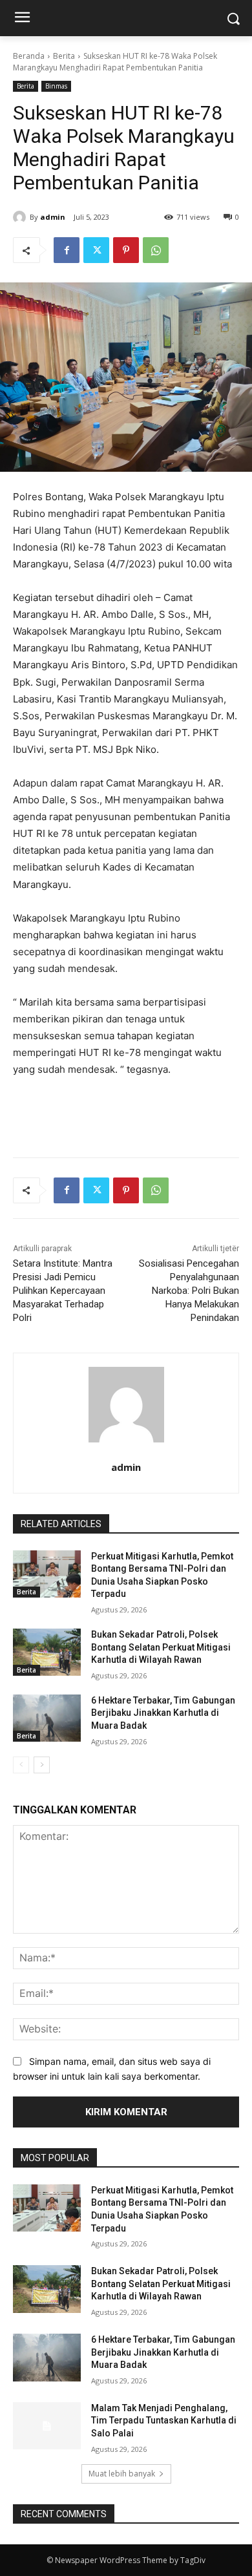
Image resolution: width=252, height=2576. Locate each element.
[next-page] (42, 1765)
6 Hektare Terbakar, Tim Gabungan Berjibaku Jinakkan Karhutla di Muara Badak (163, 1713)
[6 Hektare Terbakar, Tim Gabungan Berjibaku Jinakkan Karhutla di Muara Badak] (47, 1718)
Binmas (56, 86)
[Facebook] (67, 250)
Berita (64, 56)
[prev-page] (21, 1765)
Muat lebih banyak (122, 2474)
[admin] (21, 217)
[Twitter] (96, 250)
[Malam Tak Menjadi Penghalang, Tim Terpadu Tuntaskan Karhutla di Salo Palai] (47, 2426)
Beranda (29, 56)
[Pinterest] (126, 250)
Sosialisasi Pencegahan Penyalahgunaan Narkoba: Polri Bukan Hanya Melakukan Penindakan (189, 1291)
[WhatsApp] (156, 250)
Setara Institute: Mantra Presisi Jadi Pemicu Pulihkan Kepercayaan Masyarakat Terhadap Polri (63, 1291)
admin (53, 217)
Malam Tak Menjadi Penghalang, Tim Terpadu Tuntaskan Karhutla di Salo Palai (164, 2421)
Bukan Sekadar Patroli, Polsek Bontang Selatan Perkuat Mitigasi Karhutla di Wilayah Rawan (161, 1647)
